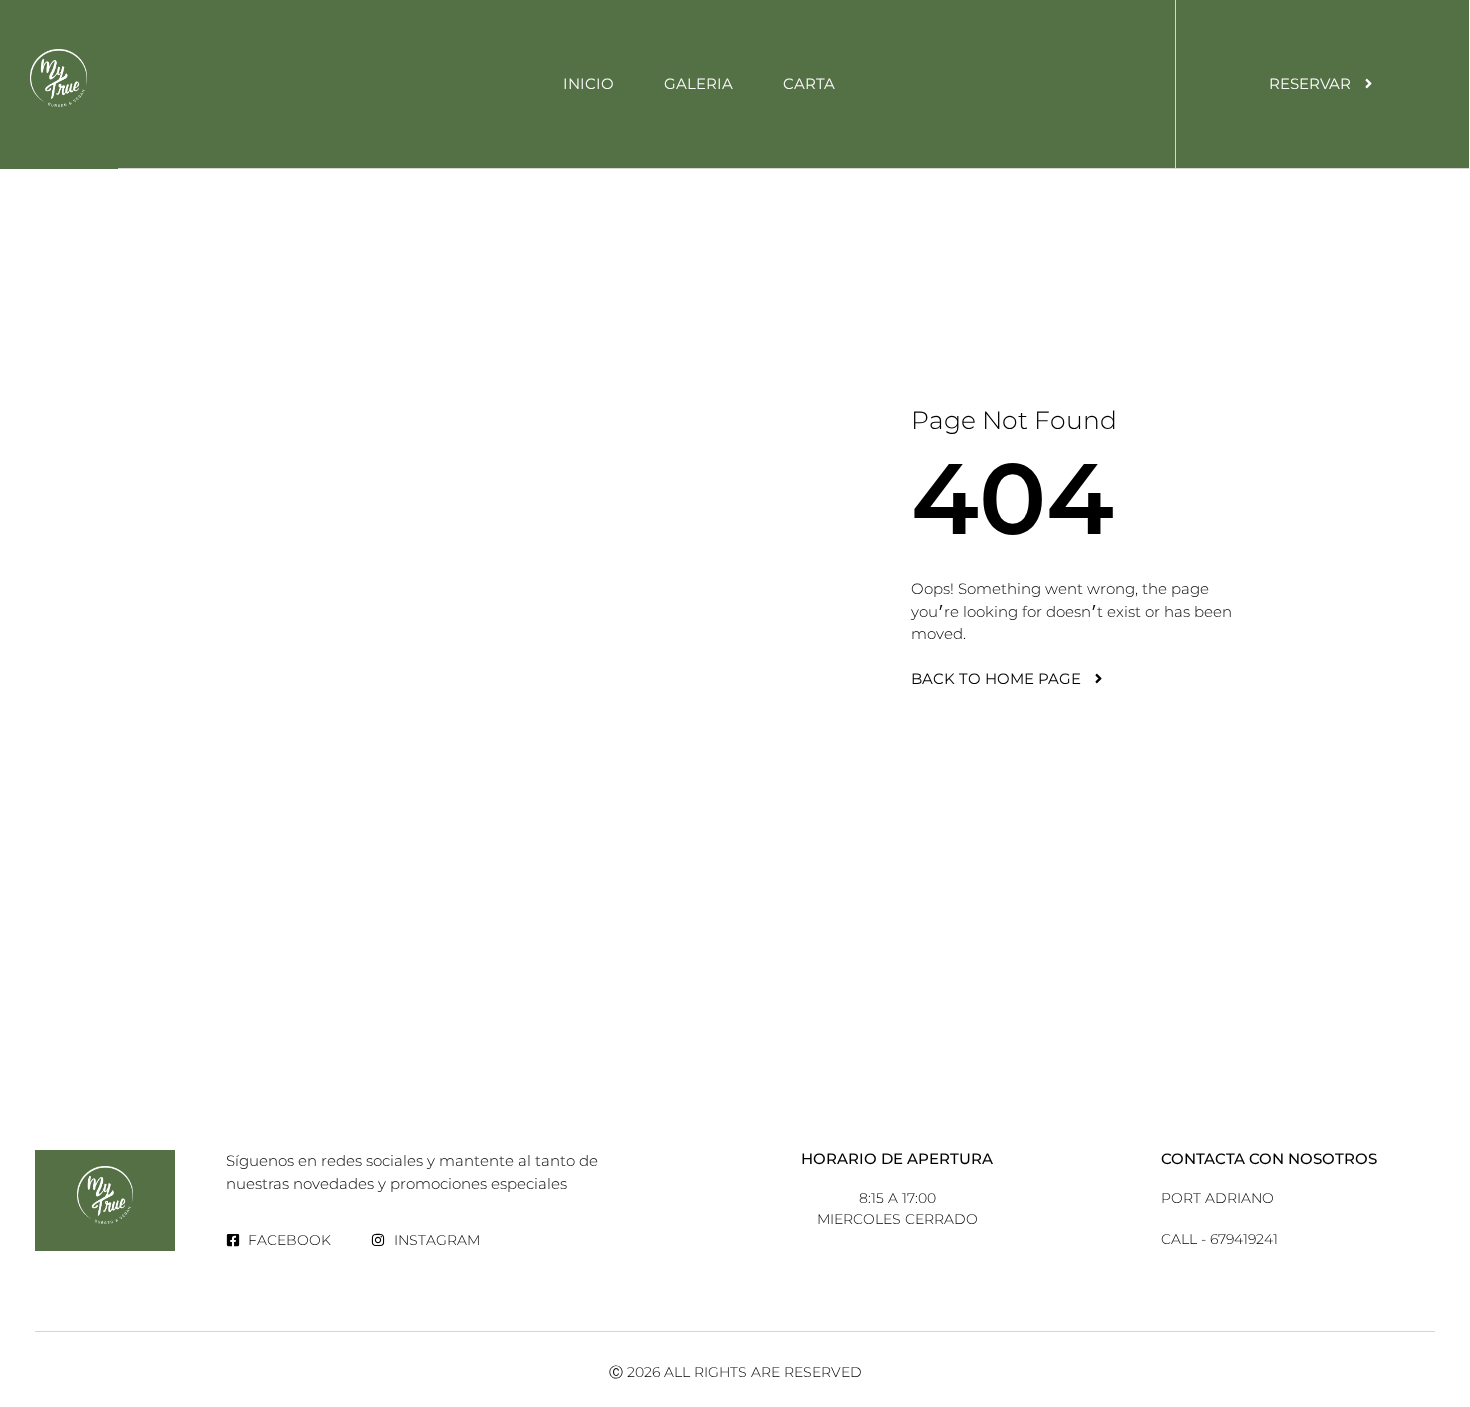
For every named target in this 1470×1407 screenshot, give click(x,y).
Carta (809, 83)
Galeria (698, 83)
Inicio (588, 83)
